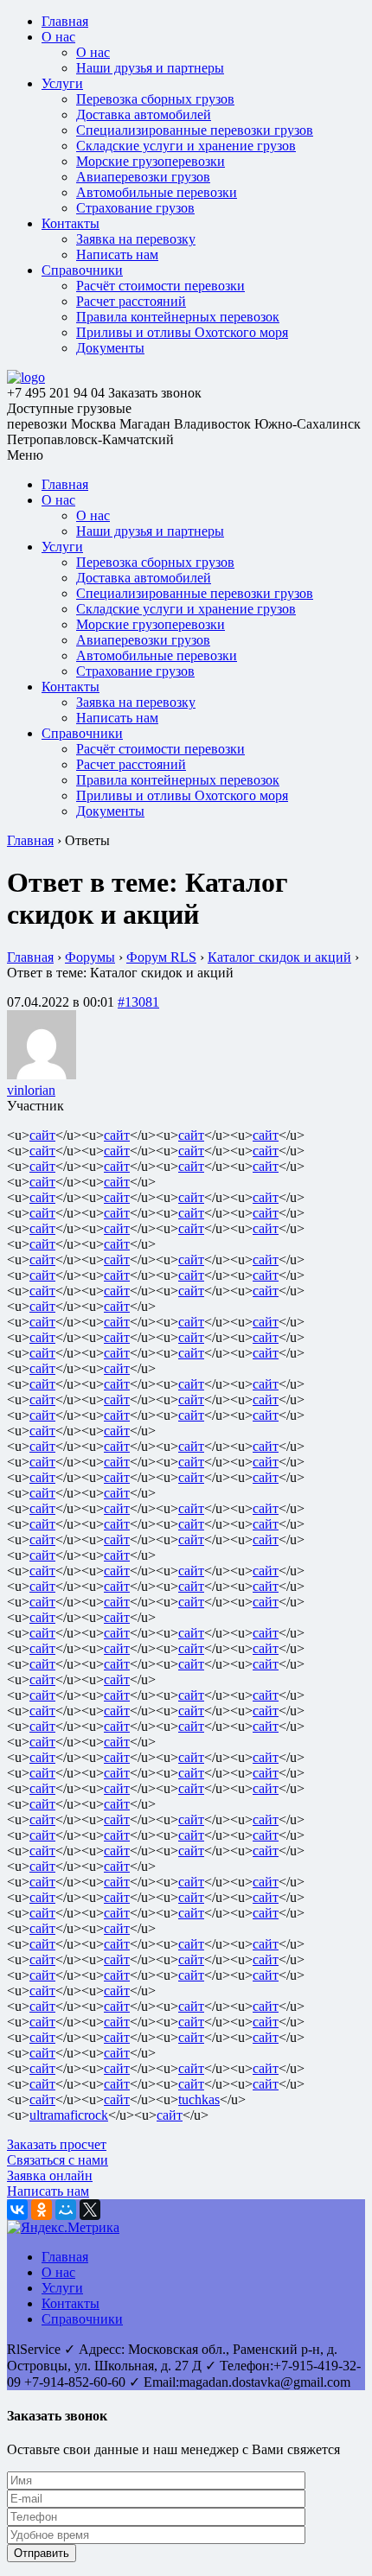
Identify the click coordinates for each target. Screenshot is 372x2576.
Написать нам (117, 254)
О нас (58, 37)
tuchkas (199, 2099)
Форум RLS (161, 957)
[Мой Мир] (66, 2210)
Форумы (90, 957)
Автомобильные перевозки (157, 192)
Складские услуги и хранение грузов (186, 146)
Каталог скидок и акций (279, 957)
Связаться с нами (58, 2160)
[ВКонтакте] (17, 2210)
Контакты (71, 223)
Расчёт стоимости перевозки (160, 286)
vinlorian (31, 1090)
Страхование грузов (135, 208)
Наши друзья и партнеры (150, 68)
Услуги (62, 83)
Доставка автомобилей (144, 114)
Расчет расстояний (131, 301)
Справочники (82, 270)
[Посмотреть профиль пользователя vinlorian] (42, 1075)
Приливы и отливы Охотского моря (182, 332)
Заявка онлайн (50, 2175)
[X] (90, 2210)
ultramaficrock (69, 2115)
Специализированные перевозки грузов (195, 130)
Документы (110, 348)
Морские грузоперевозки (151, 161)
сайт (42, 1135)
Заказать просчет (57, 2144)
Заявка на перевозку (136, 239)
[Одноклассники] (42, 2210)
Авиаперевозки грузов (143, 177)
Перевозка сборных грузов (155, 99)
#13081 (138, 1002)
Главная (65, 21)
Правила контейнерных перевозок (178, 317)
